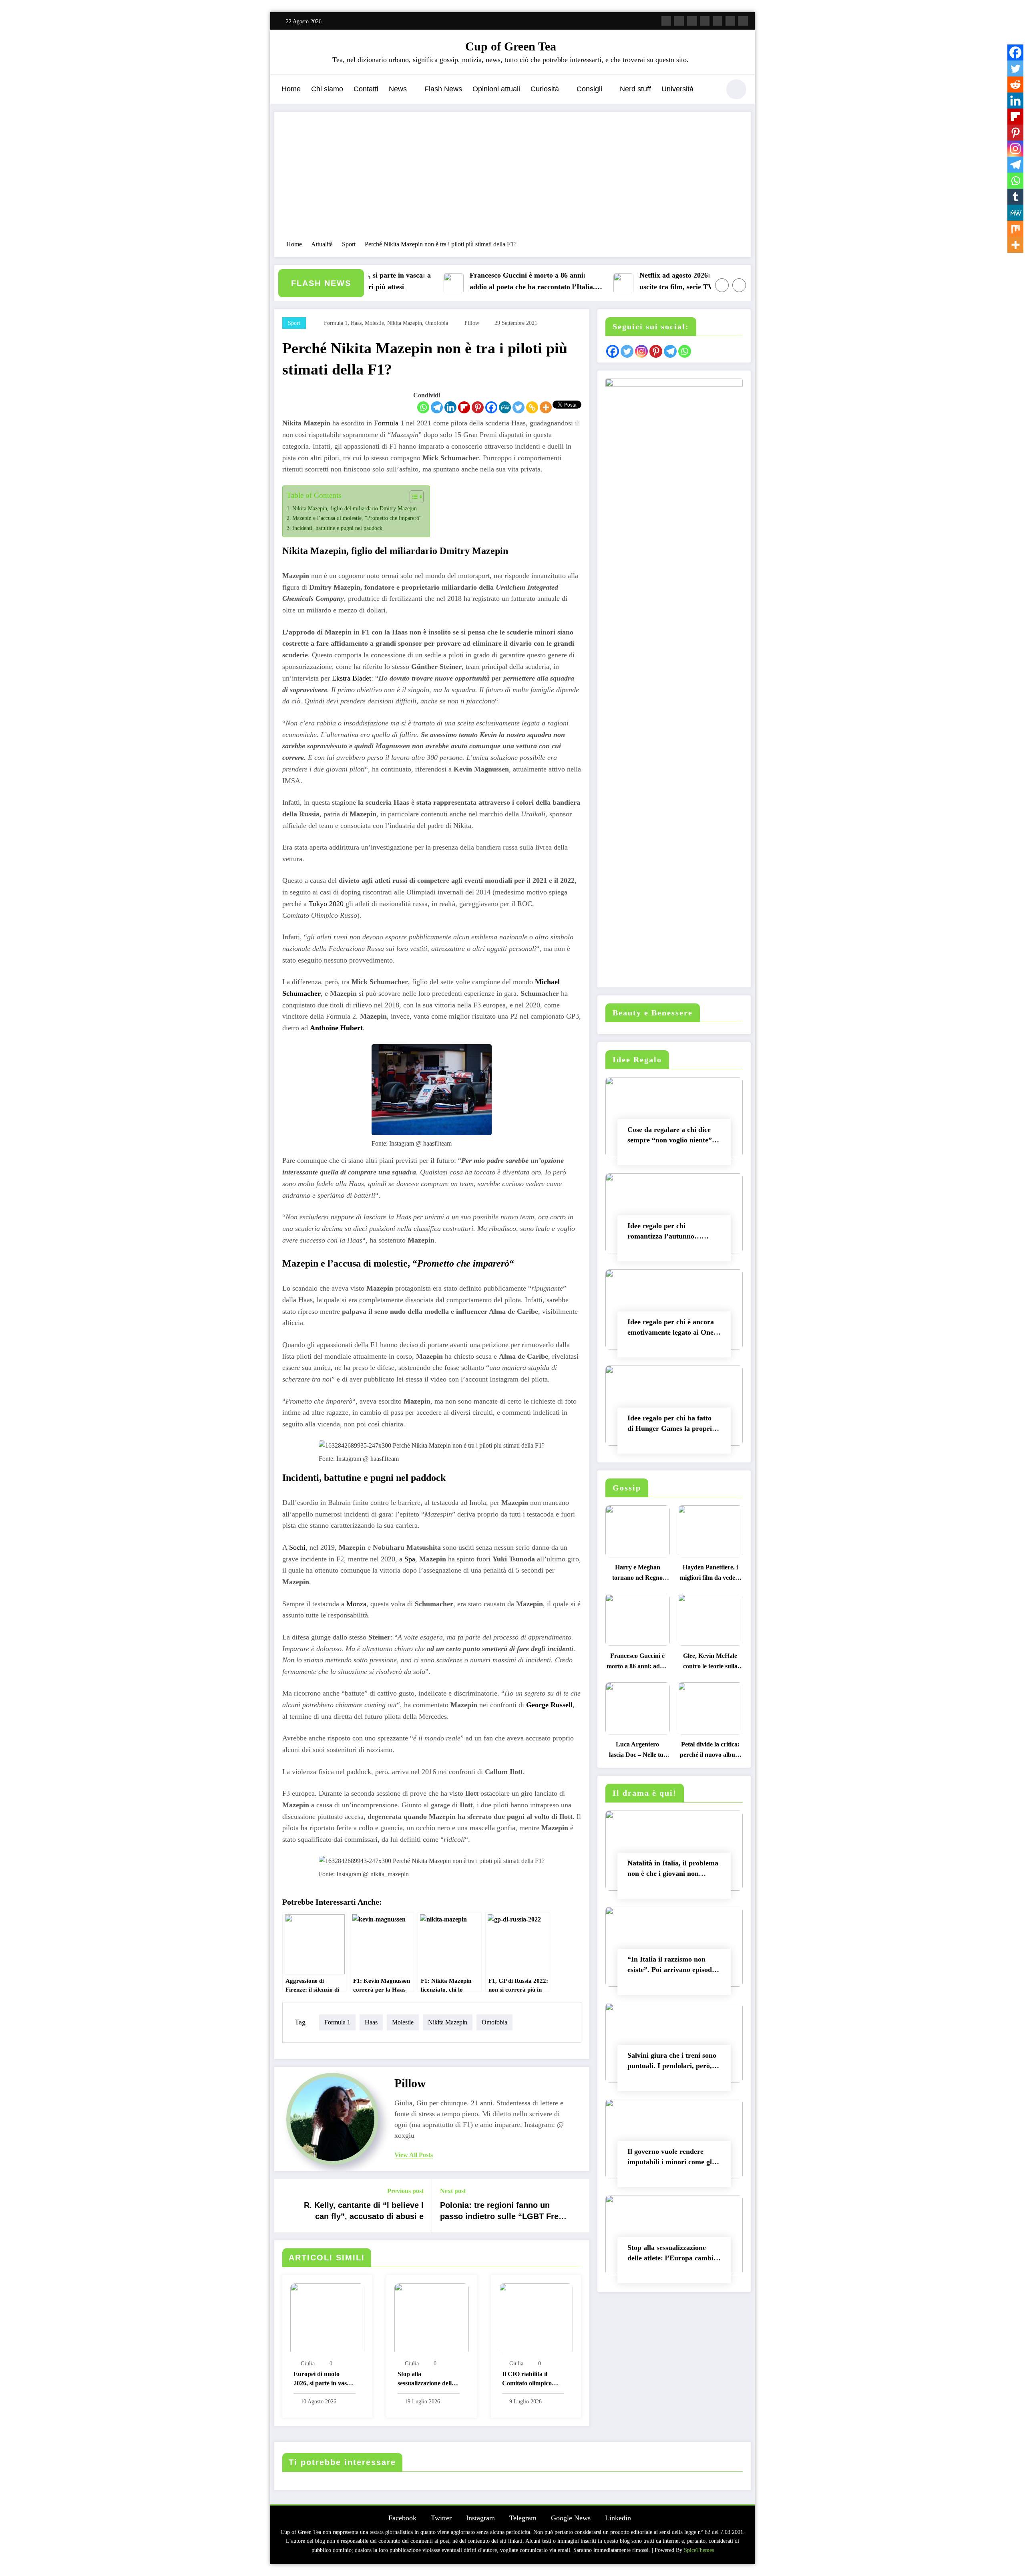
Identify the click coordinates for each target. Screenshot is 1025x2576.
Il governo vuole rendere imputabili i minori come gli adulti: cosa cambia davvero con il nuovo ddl (671, 2158)
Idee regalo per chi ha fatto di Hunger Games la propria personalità (671, 1425)
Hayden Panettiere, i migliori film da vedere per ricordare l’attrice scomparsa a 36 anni (710, 1574)
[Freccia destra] (739, 285)
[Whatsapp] (423, 407)
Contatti (366, 89)
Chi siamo (327, 89)
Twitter (441, 2518)
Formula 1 (389, 423)
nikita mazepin (405, 323)
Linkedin (618, 2518)
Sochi (297, 1547)
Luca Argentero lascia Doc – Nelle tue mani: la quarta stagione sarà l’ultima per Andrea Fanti (637, 1751)
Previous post (405, 2191)
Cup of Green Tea (511, 46)
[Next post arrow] (578, 2205)
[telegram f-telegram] (705, 21)
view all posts (414, 2155)
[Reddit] (1015, 85)
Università (677, 89)
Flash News (443, 89)
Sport (294, 323)
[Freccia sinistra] (722, 285)
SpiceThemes (699, 2550)
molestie (374, 323)
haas (356, 323)
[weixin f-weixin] (717, 21)
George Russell (549, 1705)
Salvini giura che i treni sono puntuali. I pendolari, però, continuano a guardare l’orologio (672, 2062)
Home (291, 89)
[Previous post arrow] (285, 2205)
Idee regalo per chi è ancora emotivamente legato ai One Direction (671, 1329)
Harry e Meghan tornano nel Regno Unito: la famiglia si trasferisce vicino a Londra (638, 1574)
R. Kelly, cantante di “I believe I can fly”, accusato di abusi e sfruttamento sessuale (364, 2212)
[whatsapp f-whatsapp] (743, 21)
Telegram (523, 2518)
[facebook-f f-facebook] (666, 21)
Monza (356, 1604)
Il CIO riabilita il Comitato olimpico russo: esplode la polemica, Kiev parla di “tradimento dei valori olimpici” (530, 2380)
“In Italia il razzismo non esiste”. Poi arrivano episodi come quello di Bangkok (671, 1966)
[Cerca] (710, 91)
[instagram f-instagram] (692, 21)
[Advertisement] (512, 180)
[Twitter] (519, 407)
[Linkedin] (450, 407)
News (398, 89)
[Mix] (1015, 229)
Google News (571, 2518)
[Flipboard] (464, 407)
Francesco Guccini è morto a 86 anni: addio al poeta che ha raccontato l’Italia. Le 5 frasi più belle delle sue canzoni (481, 282)
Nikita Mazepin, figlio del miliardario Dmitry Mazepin (355, 508)
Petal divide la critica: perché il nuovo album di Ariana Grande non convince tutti (710, 1751)
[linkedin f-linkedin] (730, 21)
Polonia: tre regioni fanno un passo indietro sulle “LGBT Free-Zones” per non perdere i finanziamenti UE (503, 2212)
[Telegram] (437, 407)
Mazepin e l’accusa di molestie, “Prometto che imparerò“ (357, 518)
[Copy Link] (532, 407)
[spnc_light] (736, 89)
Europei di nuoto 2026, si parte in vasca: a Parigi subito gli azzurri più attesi (324, 2380)
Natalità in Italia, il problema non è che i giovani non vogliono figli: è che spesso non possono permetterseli (673, 1870)
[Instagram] (1015, 149)
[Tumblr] (1015, 197)
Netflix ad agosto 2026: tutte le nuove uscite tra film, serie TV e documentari (648, 281)
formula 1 (336, 323)
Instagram (480, 2518)
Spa (410, 1559)
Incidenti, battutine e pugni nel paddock (337, 528)
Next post (453, 2191)
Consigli (589, 89)
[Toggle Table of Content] (413, 497)
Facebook (402, 2518)
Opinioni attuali (496, 89)
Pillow (472, 323)
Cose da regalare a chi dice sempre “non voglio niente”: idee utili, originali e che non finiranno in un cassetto (671, 1137)
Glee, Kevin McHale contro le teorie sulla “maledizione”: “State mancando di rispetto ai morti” (710, 1663)
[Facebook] (491, 407)
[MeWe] (505, 407)
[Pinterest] (478, 407)
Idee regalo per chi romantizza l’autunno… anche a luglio (664, 1233)
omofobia (437, 323)
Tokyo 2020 (326, 904)
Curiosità (545, 89)
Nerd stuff (635, 89)
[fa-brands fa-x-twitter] (679, 21)
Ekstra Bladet (352, 678)
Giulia (308, 2364)
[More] (546, 407)
